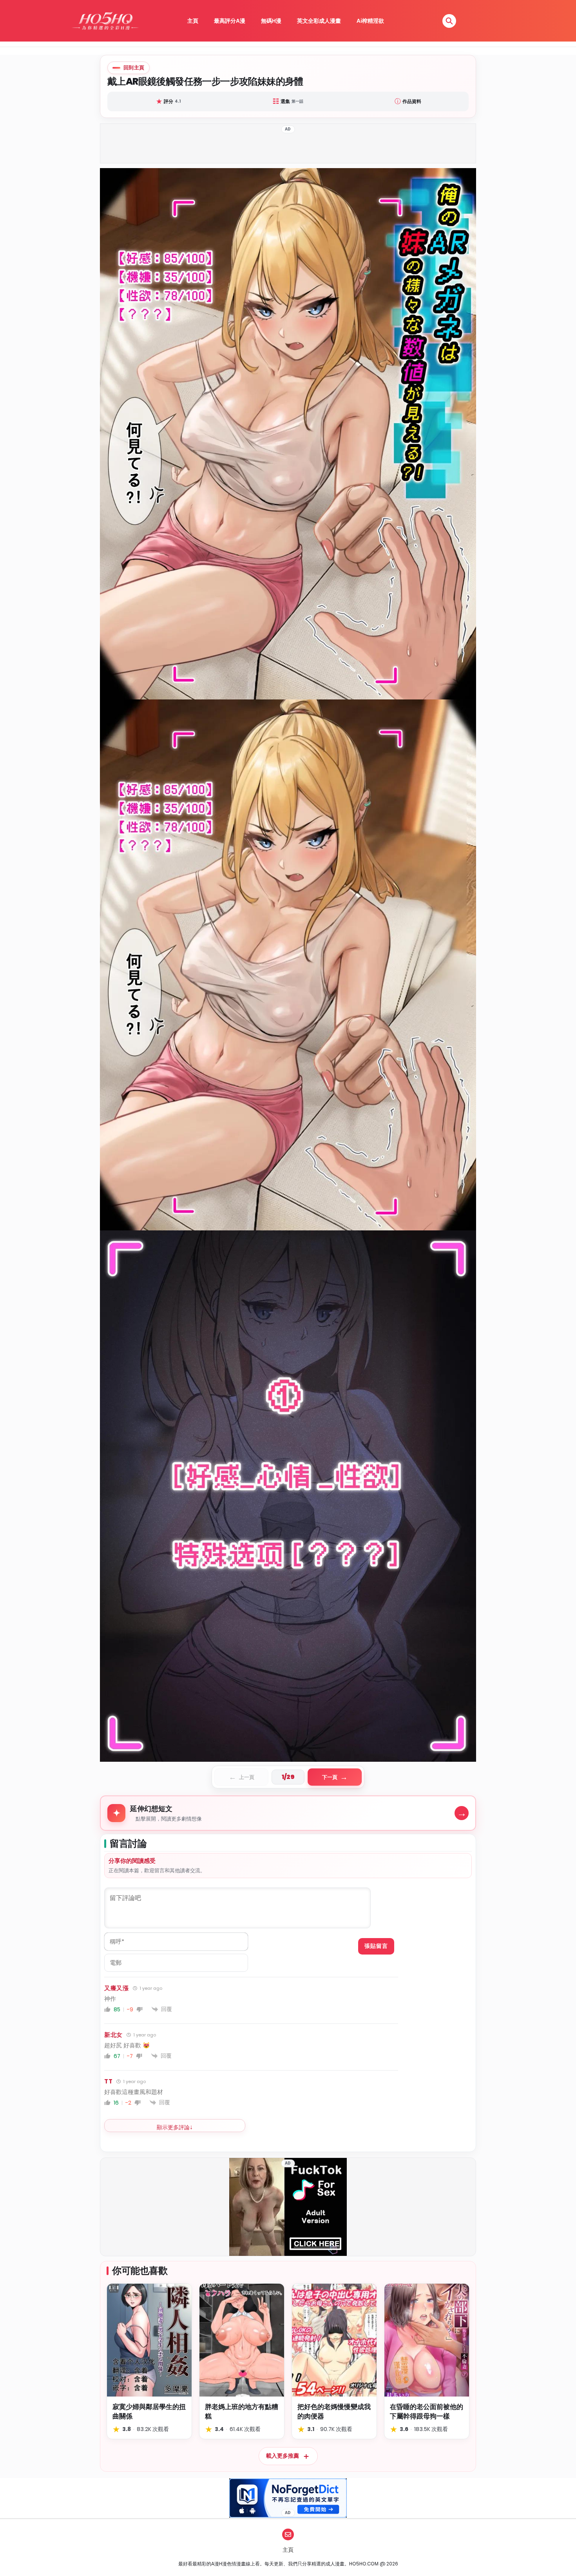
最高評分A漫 (230, 21)
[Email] (288, 2534)
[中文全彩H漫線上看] (105, 21)
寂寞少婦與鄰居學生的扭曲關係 (149, 2412)
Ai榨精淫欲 (370, 21)
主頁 (193, 21)
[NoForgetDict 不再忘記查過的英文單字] (288, 2498)
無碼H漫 (271, 21)
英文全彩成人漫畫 (319, 21)
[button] (449, 21)
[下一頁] (382, 965)
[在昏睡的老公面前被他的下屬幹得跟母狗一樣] (427, 2340)
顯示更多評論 (173, 2127)
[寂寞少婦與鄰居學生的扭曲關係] (149, 2340)
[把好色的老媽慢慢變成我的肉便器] (334, 2340)
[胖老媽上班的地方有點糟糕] (242, 2340)
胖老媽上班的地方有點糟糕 (242, 2412)
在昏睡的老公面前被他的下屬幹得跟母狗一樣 (427, 2412)
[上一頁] (194, 965)
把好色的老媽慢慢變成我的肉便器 (334, 2412)
